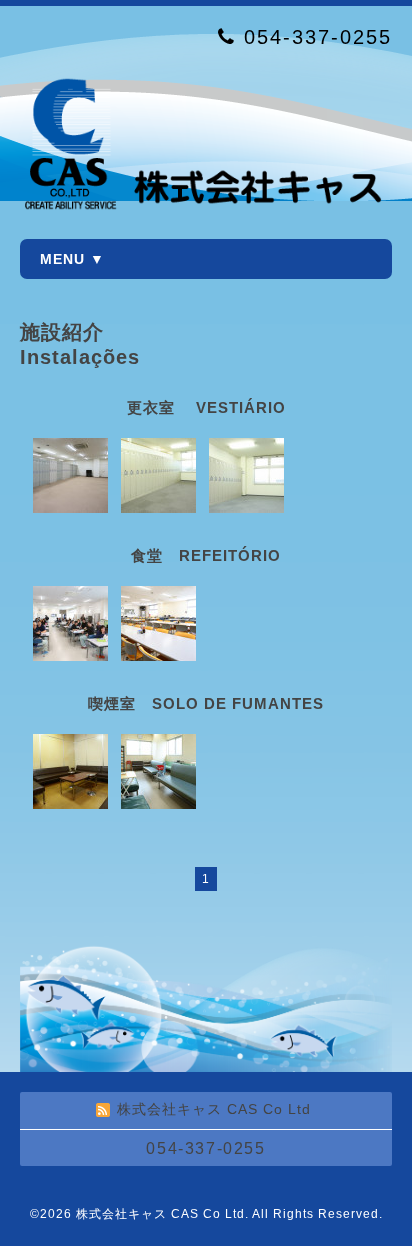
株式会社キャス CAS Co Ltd (160, 1214)
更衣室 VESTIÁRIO (206, 407)
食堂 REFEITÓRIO (206, 555)
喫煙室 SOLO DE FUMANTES (206, 703)
